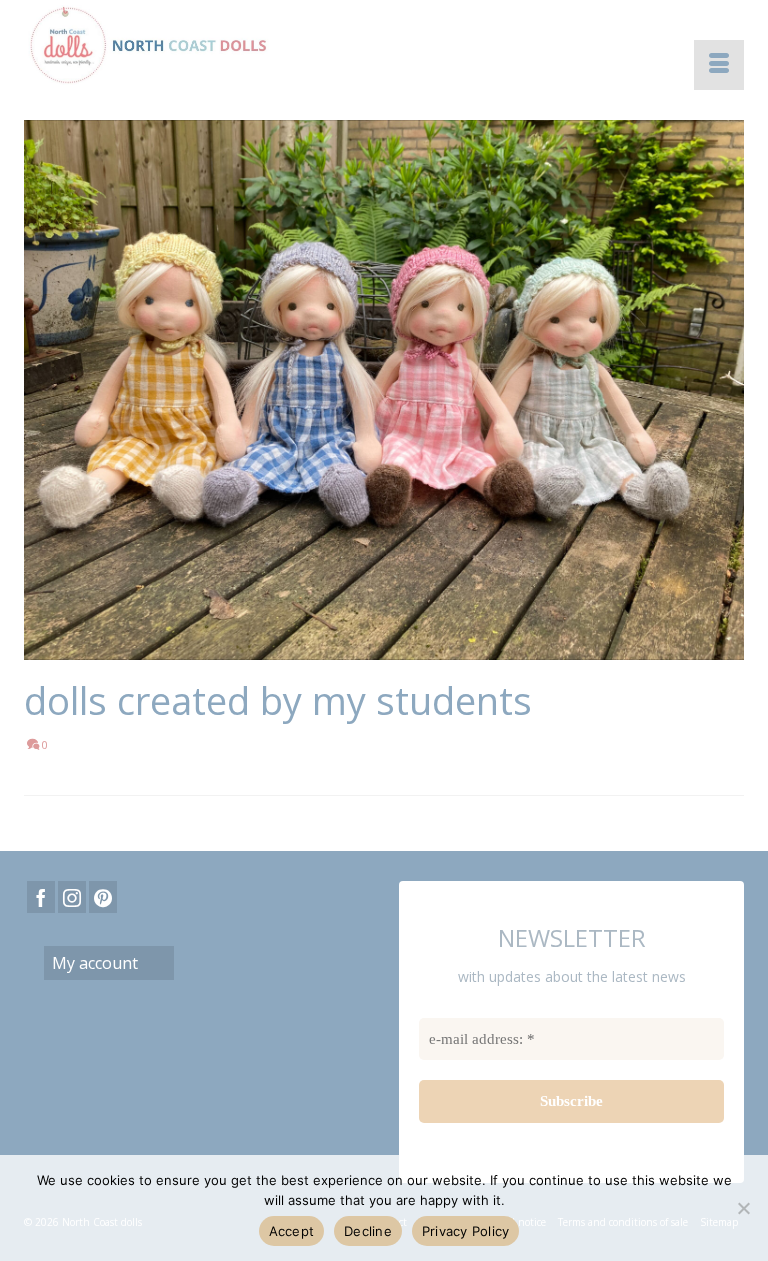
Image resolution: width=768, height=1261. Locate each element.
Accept (292, 1231)
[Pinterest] (103, 897)
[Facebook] (41, 897)
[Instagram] (72, 897)
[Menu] (719, 65)
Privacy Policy (466, 1231)
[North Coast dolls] (384, 45)
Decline (368, 1231)
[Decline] (743, 1208)
